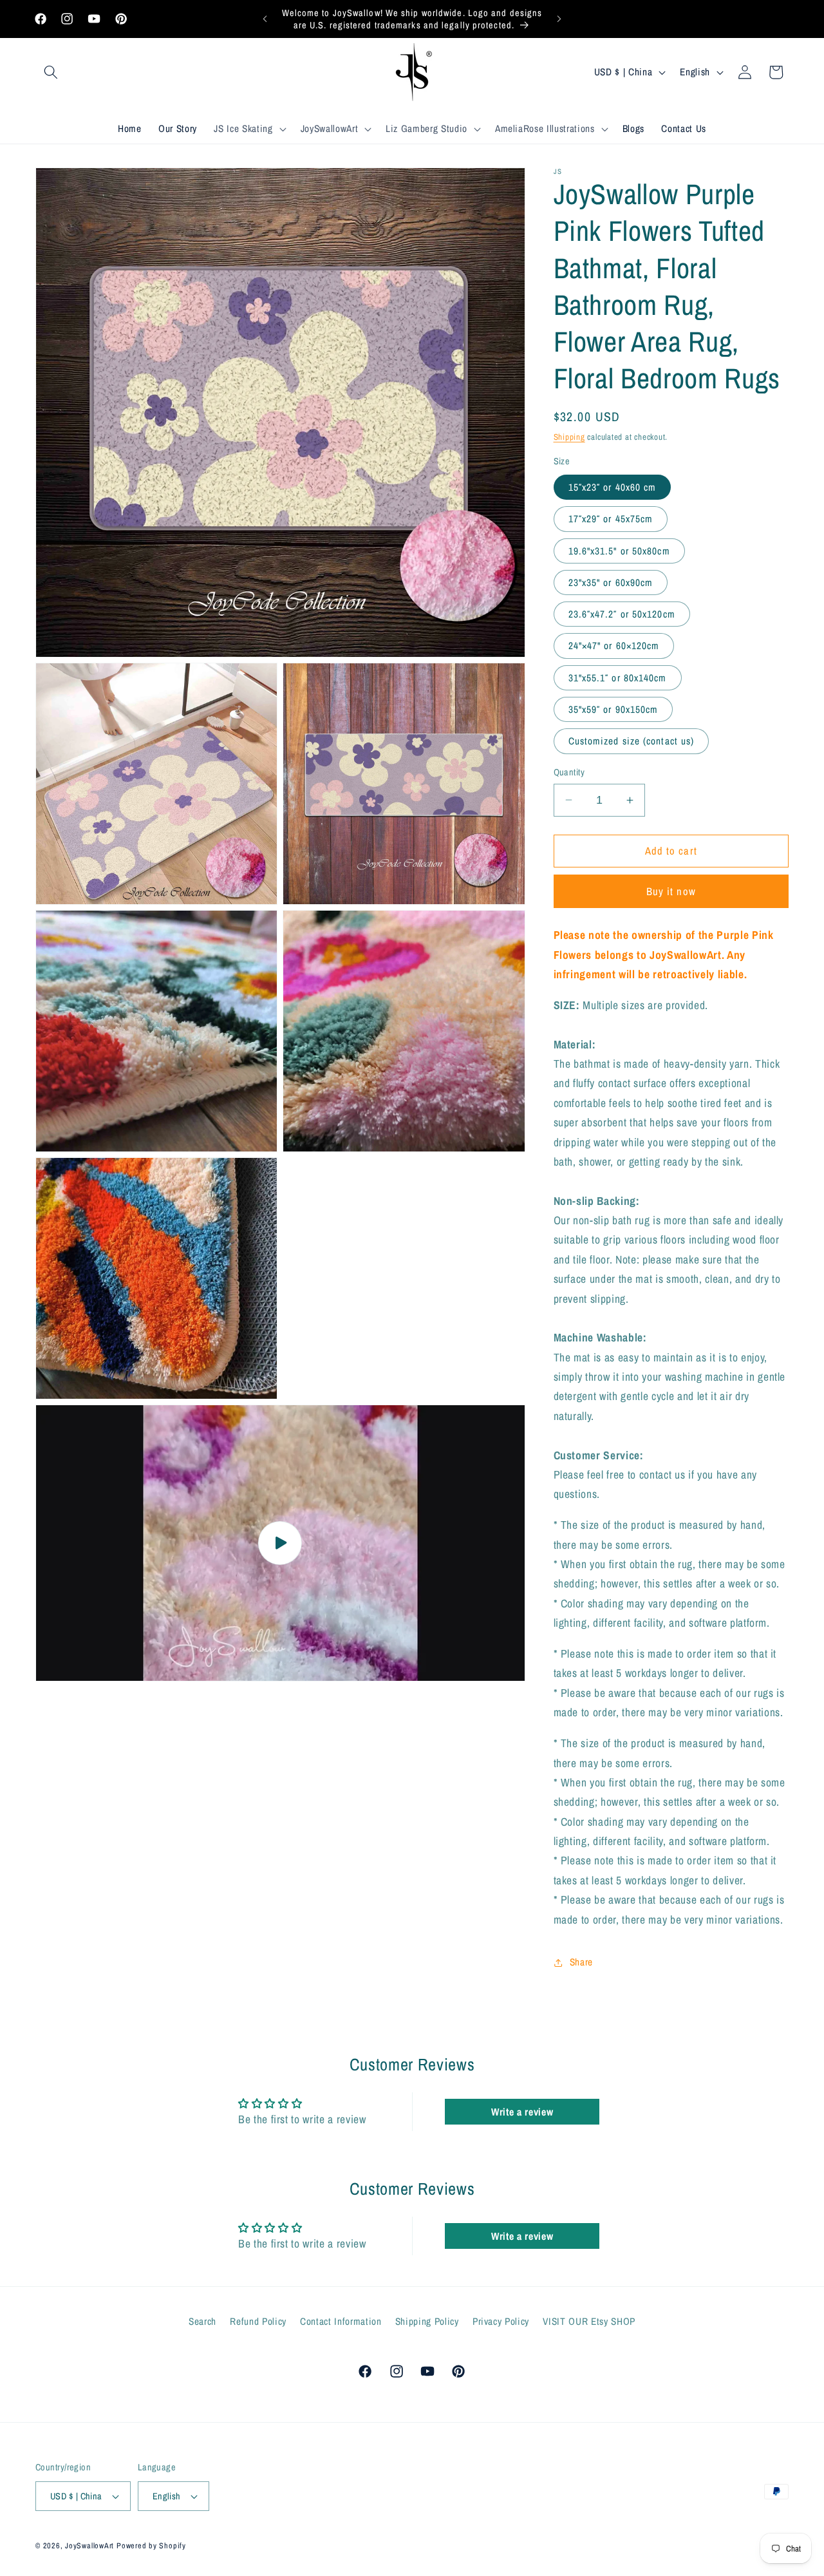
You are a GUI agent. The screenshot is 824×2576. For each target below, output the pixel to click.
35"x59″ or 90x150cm (613, 709)
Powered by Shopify (151, 2545)
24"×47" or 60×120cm (614, 646)
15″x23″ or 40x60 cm (613, 487)
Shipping (569, 437)
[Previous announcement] (265, 19)
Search (202, 2322)
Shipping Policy (427, 2322)
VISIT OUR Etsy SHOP (589, 2322)
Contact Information (341, 2322)
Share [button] (581, 1962)
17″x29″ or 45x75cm (611, 519)
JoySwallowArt (89, 2545)
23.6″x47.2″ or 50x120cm (622, 614)
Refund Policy (258, 2322)
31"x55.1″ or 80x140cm (618, 678)
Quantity (569, 772)
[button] (51, 72)
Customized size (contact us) (632, 741)
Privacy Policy (501, 2322)
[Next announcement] (559, 19)
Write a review (522, 2112)
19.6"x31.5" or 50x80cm (619, 551)
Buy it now (671, 891)
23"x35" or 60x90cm (611, 582)
